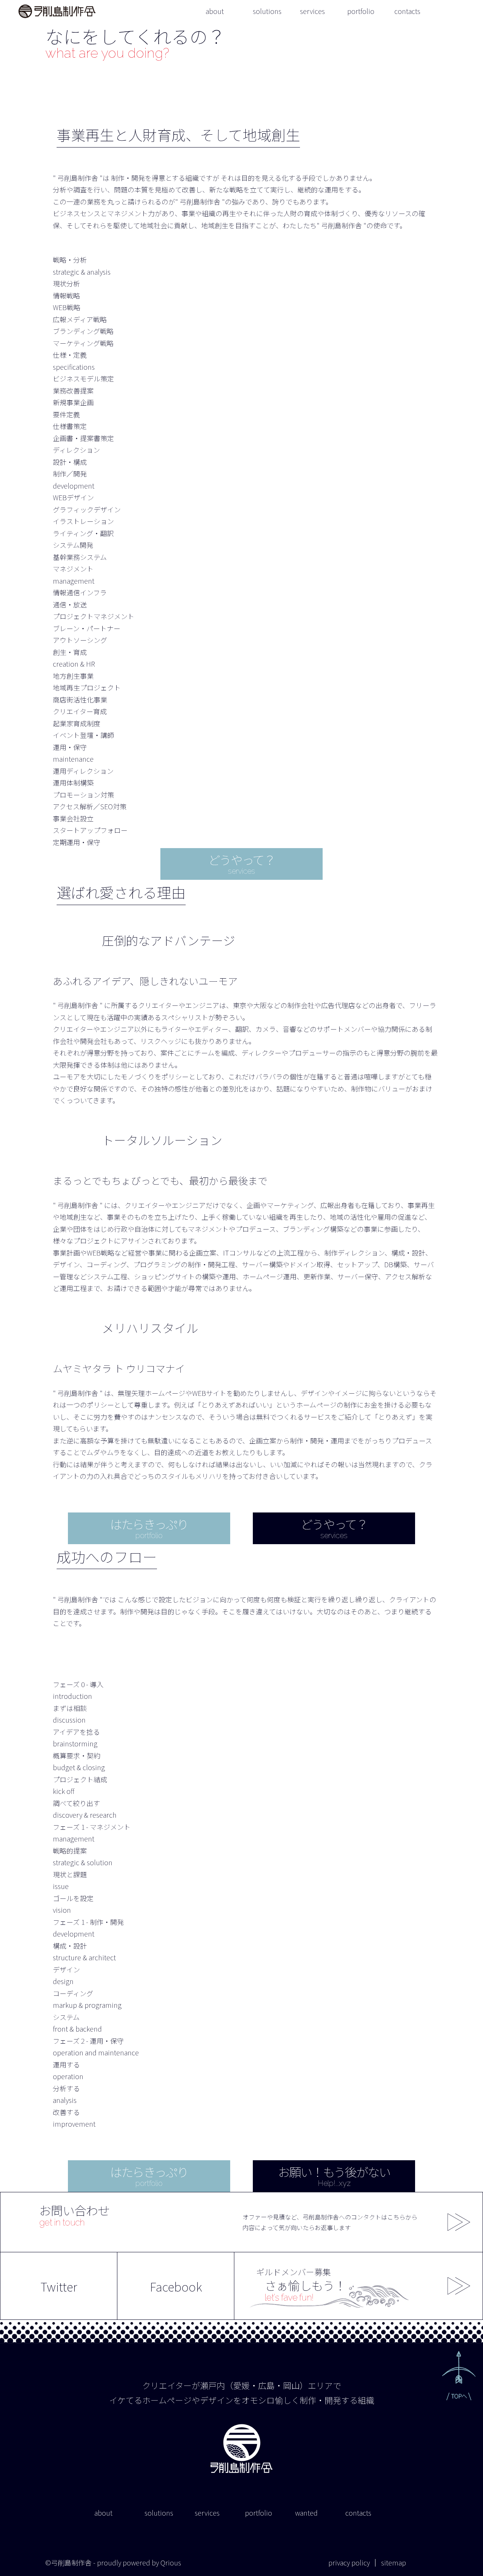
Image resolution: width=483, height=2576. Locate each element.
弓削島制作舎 (57, 11)
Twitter (59, 2286)
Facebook (176, 2286)
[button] (459, 2376)
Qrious (171, 2562)
